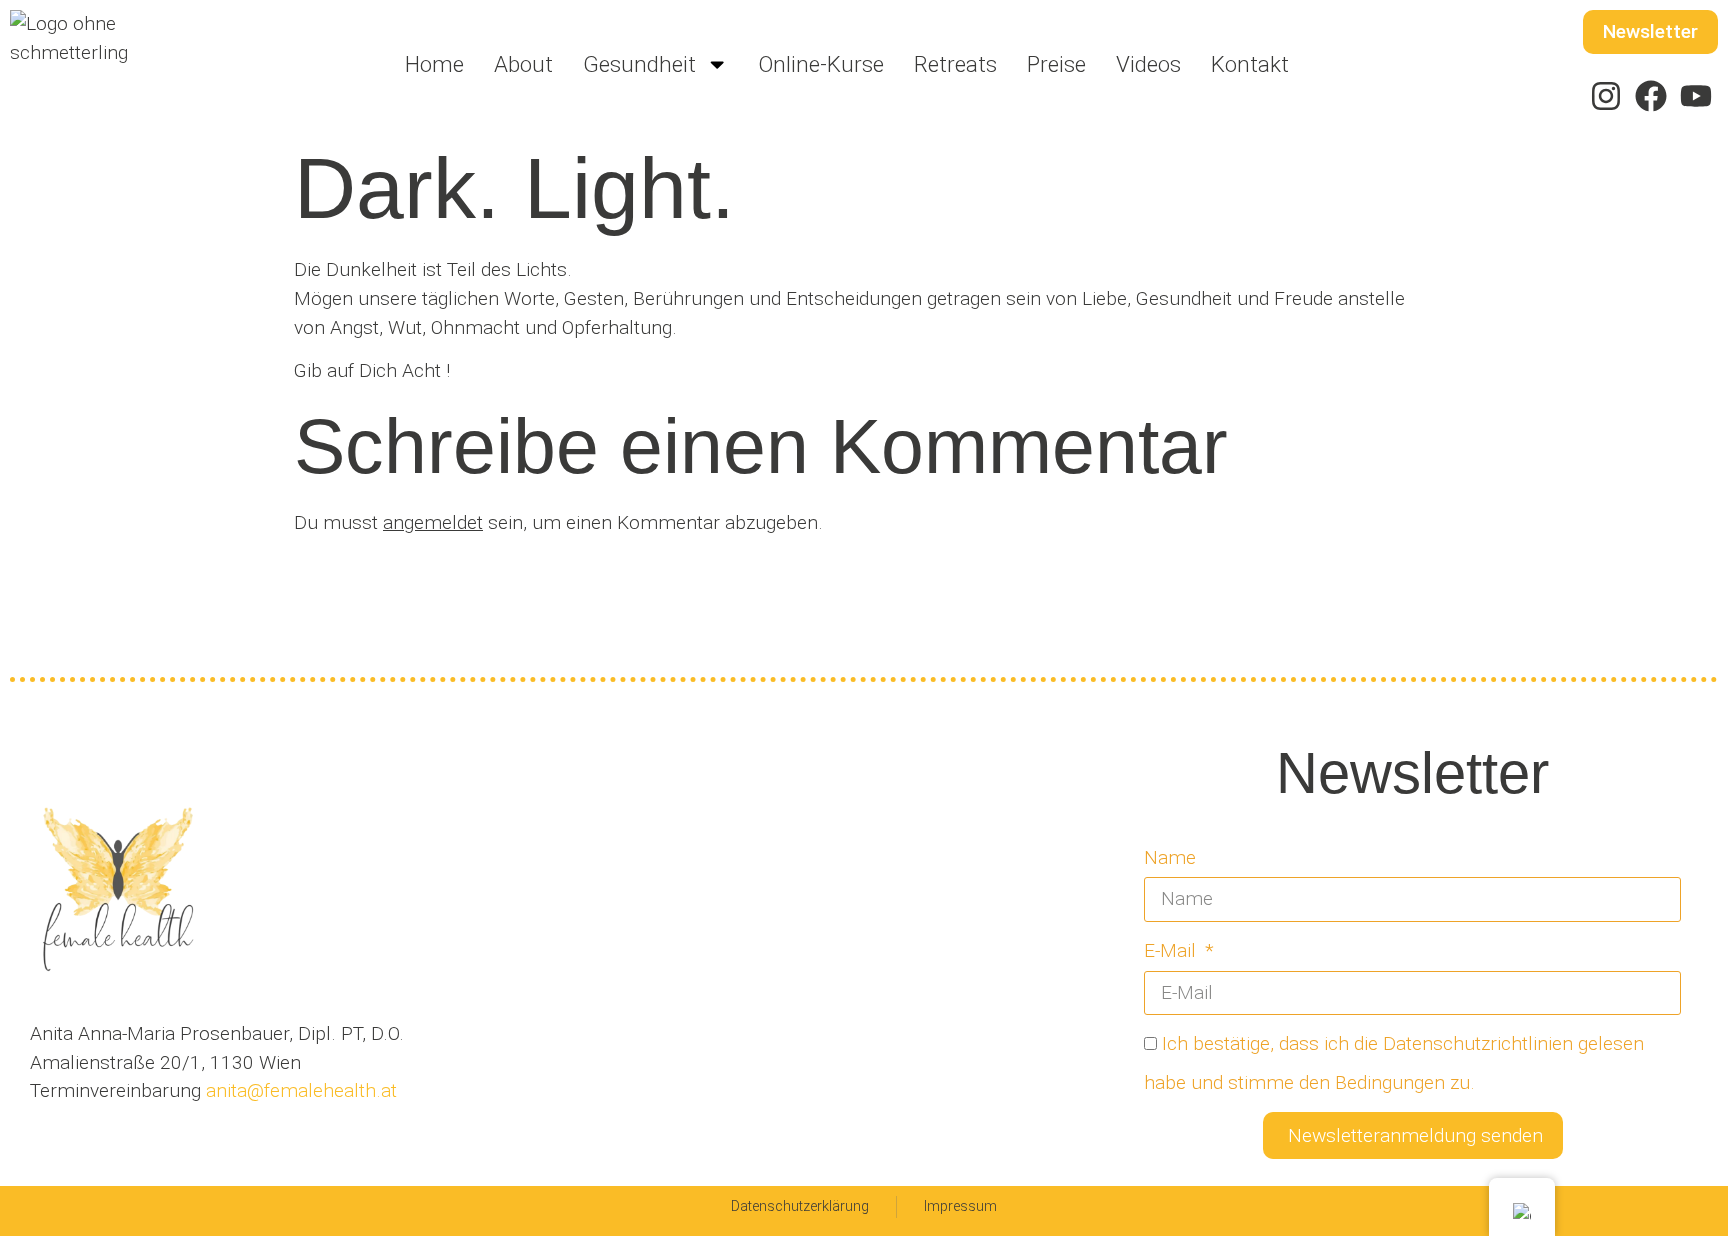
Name (1170, 857)
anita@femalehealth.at (299, 1090)
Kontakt (1250, 64)
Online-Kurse (821, 64)
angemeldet (433, 522)
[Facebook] (1650, 96)
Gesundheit (639, 64)
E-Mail (1172, 950)
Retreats (955, 64)
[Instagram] (1606, 96)
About (523, 64)
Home (434, 64)
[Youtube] (1695, 96)
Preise (1056, 64)
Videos (1148, 64)
